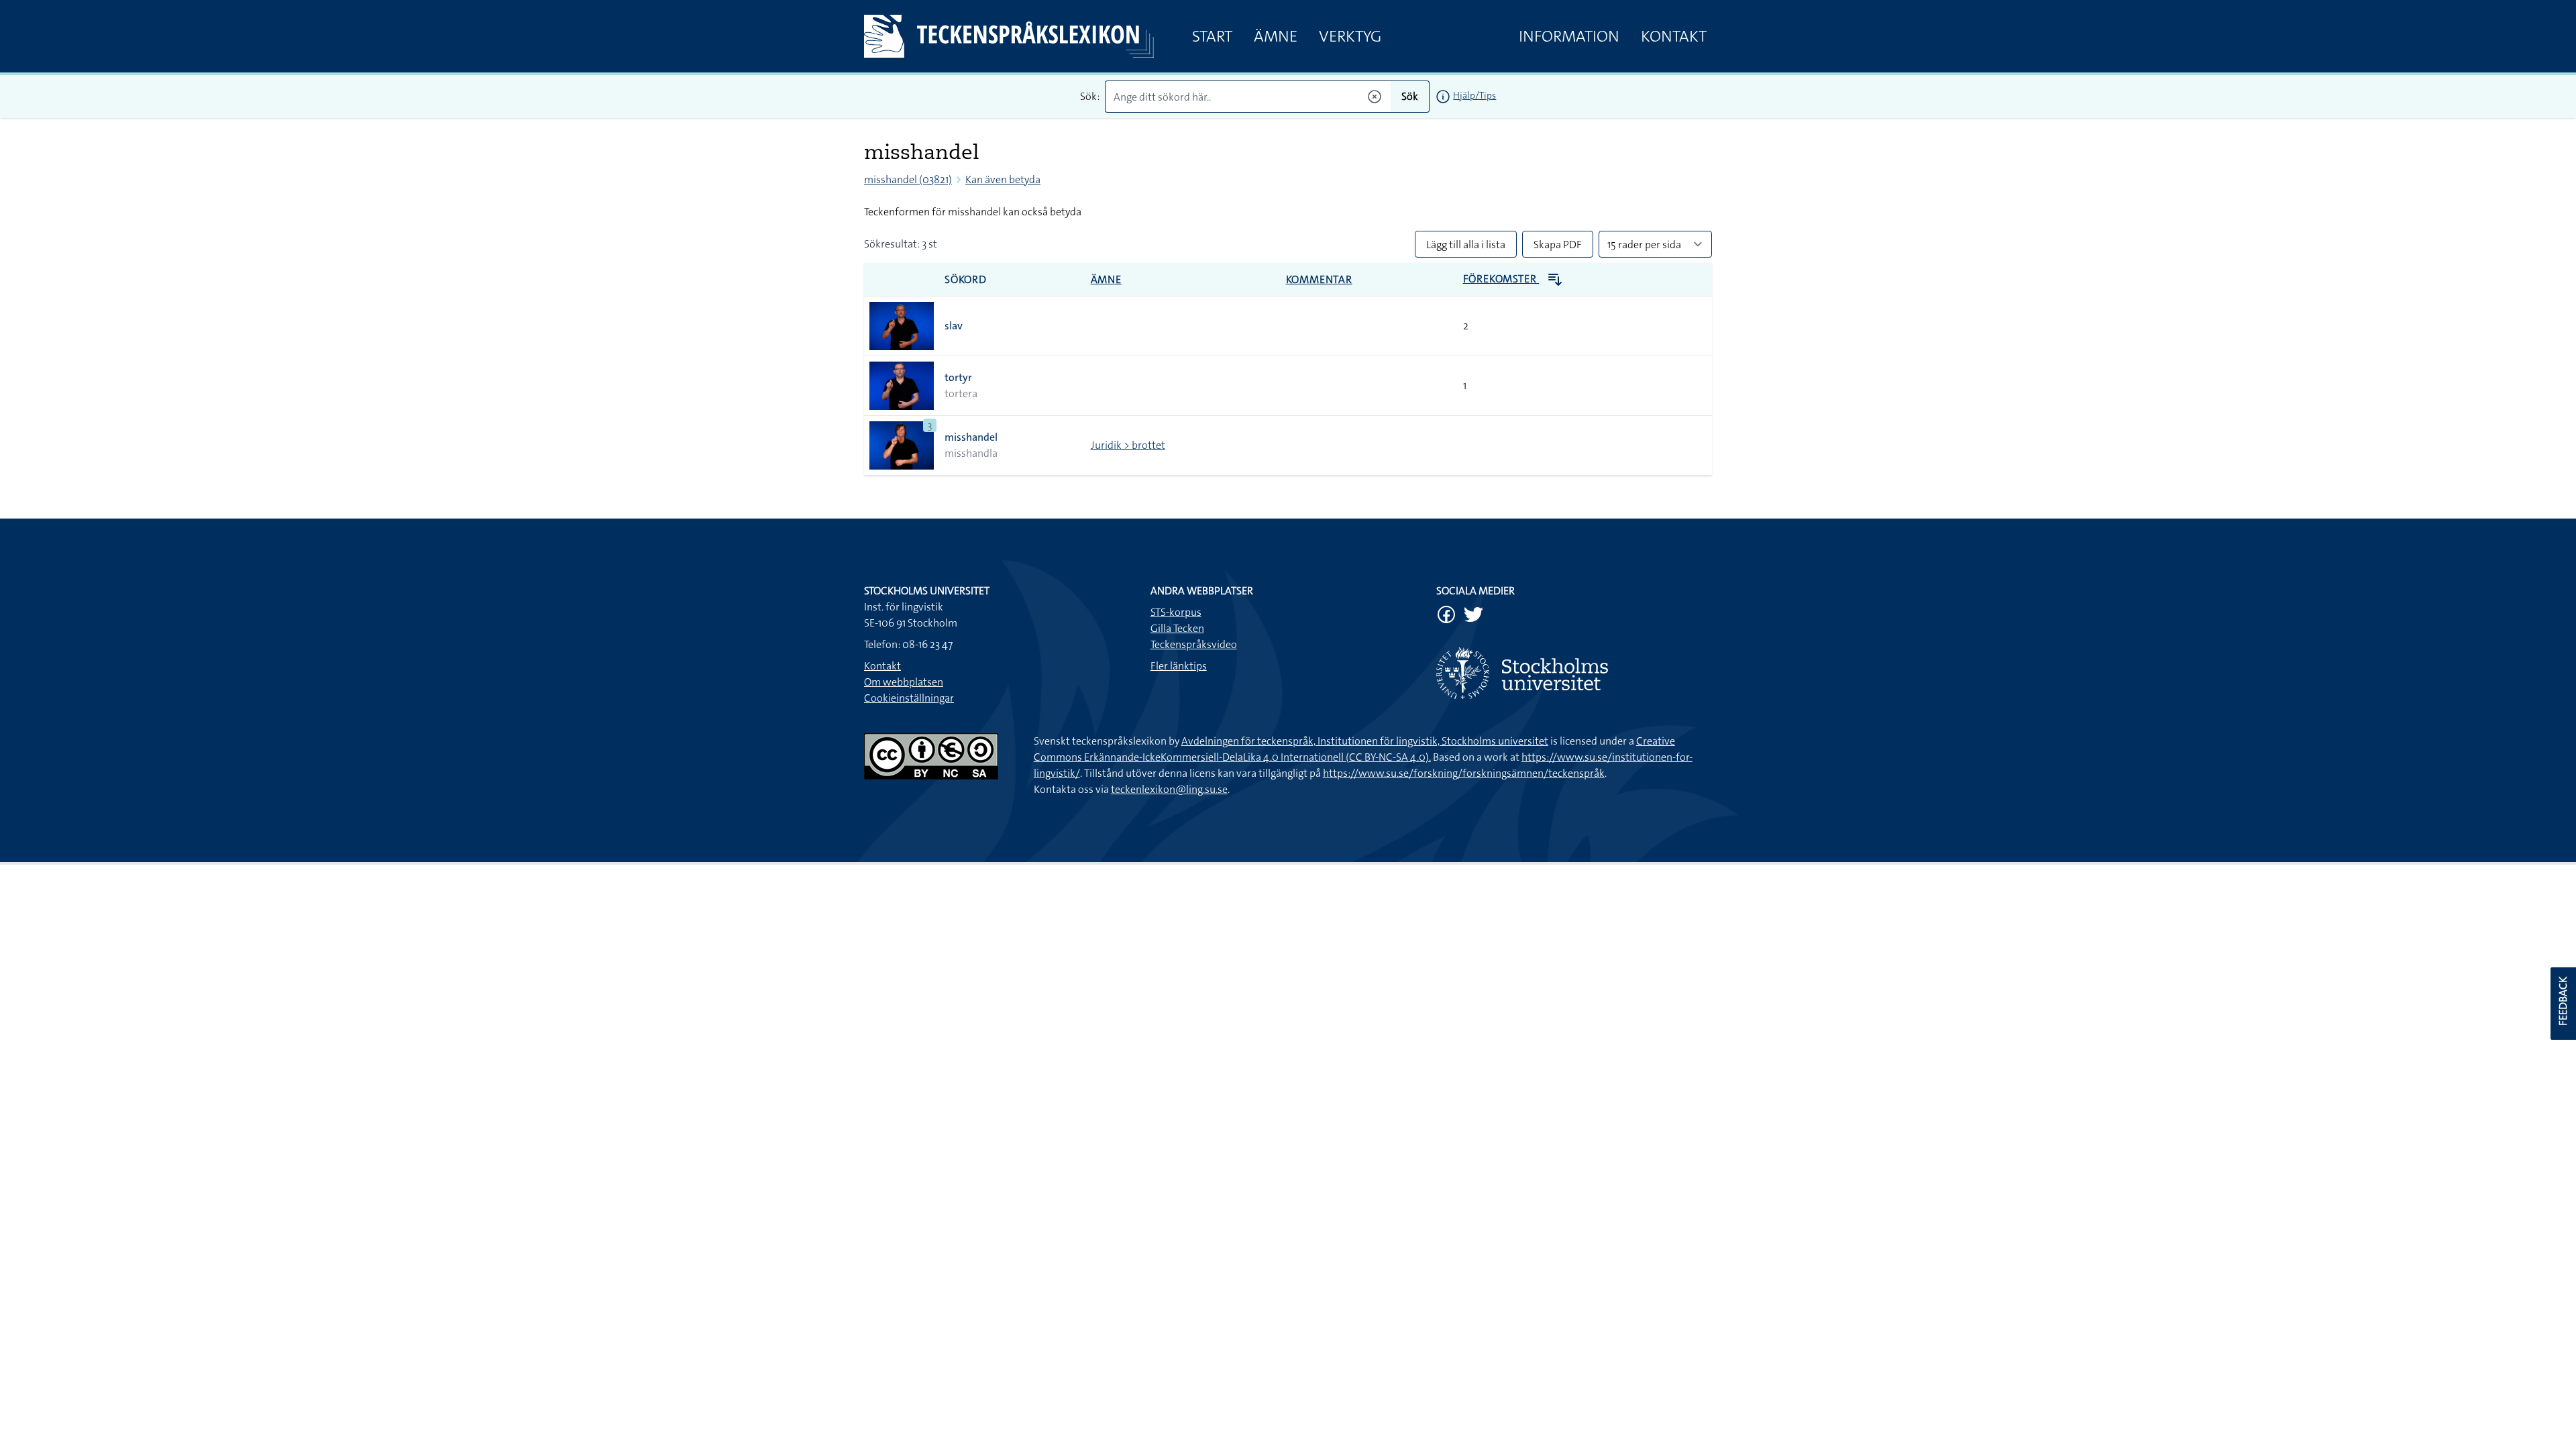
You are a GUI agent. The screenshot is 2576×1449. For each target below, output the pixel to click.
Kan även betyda (1003, 179)
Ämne (1276, 36)
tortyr (958, 377)
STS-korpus (1176, 612)
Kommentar (1319, 279)
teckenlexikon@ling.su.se (1169, 789)
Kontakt (1674, 36)
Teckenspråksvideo (1194, 644)
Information (1569, 36)
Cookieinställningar (909, 698)
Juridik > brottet (1128, 445)
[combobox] (1248, 97)
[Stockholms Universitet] (1574, 673)
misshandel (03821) (908, 179)
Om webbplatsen (904, 682)
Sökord (966, 279)
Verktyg (1350, 36)
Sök (1410, 96)
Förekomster (1501, 279)
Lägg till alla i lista (1466, 245)
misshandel (971, 437)
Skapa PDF (1558, 245)
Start (1212, 36)
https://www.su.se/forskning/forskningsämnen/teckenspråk (1464, 773)
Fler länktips (1179, 666)
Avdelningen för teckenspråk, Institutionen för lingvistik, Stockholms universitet (1365, 741)
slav (954, 326)
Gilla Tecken (1177, 628)
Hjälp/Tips (1474, 95)
